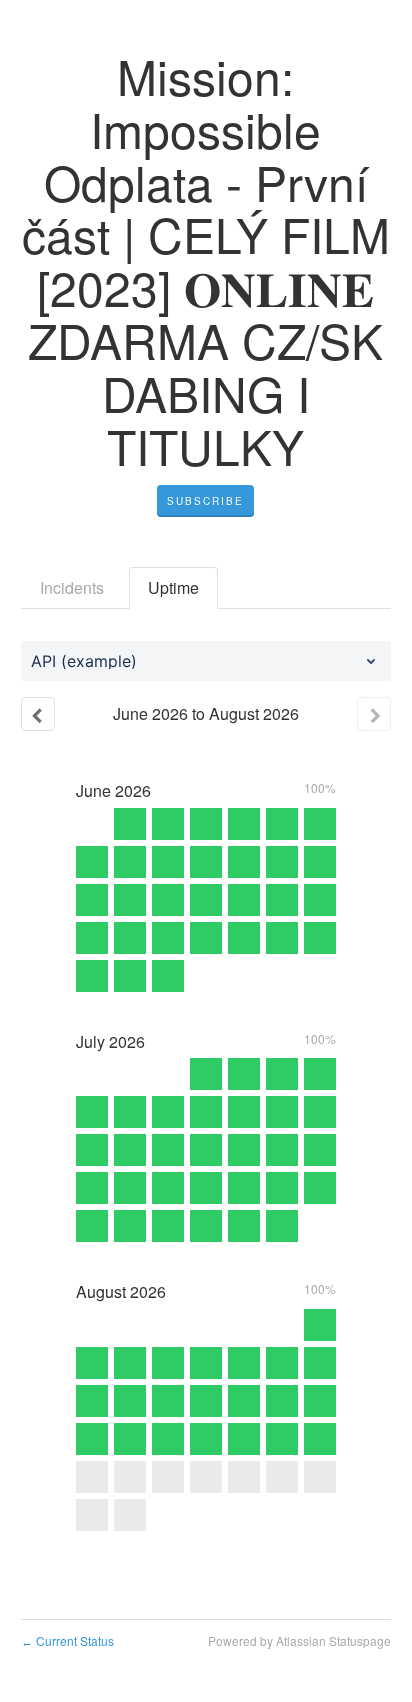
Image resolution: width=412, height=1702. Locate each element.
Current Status (67, 1640)
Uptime (173, 587)
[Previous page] (38, 714)
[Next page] (374, 714)
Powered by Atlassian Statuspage (299, 1640)
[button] (205, 501)
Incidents (72, 587)
